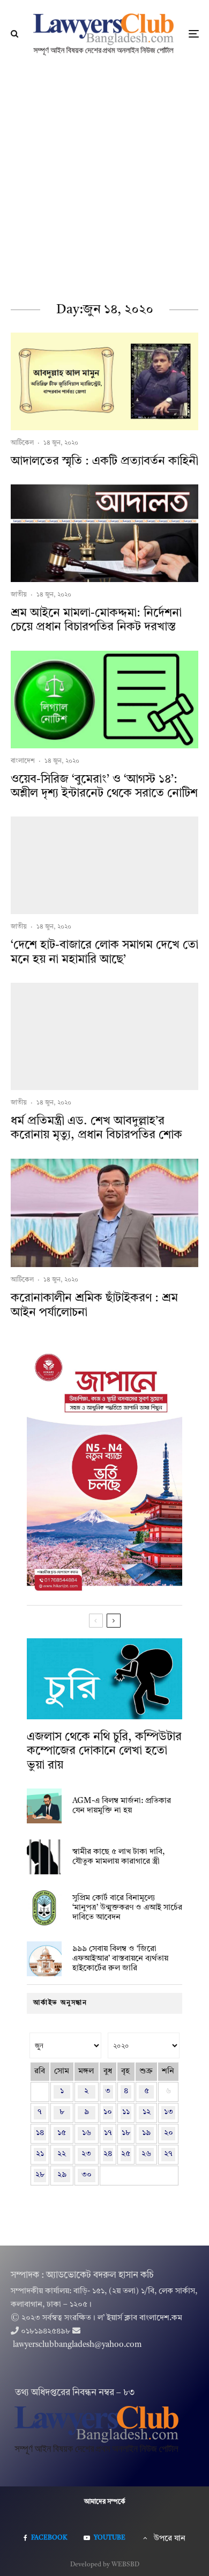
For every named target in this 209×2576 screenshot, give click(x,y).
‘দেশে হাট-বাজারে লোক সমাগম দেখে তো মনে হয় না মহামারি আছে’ (104, 952)
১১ (126, 2112)
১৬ (87, 2133)
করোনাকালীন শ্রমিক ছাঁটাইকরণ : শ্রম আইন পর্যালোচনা (94, 1305)
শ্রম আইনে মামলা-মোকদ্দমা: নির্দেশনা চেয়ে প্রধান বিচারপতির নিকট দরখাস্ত (96, 620)
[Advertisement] (104, 178)
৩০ (87, 2175)
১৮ (126, 2133)
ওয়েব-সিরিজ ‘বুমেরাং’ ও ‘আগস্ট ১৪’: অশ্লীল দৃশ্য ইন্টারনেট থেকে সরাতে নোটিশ (104, 786)
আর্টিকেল (22, 443)
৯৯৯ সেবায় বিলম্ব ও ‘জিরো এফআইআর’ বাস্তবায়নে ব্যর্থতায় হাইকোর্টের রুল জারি (120, 1959)
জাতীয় (19, 595)
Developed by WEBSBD (105, 2565)
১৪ (40, 2133)
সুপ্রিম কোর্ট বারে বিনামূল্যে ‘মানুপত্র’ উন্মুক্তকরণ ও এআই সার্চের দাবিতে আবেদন (127, 1908)
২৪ (108, 2154)
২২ (62, 2154)
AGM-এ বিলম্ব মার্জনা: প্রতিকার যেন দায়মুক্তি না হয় (122, 1806)
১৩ (169, 2112)
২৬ (146, 2154)
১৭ (108, 2133)
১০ (108, 2112)
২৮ (40, 2175)
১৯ (146, 2133)
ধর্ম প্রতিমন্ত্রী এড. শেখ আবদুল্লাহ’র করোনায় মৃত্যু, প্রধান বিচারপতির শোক (96, 1128)
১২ (147, 2112)
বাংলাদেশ (23, 761)
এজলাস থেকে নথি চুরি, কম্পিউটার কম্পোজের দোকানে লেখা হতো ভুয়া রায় (104, 1751)
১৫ (62, 2133)
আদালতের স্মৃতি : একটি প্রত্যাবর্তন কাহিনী (104, 461)
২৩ (86, 2154)
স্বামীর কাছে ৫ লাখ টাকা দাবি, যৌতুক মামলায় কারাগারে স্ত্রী (118, 1857)
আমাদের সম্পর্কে (105, 2502)
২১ (40, 2154)
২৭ (168, 2154)
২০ (169, 2133)
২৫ (126, 2154)
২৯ (62, 2175)
